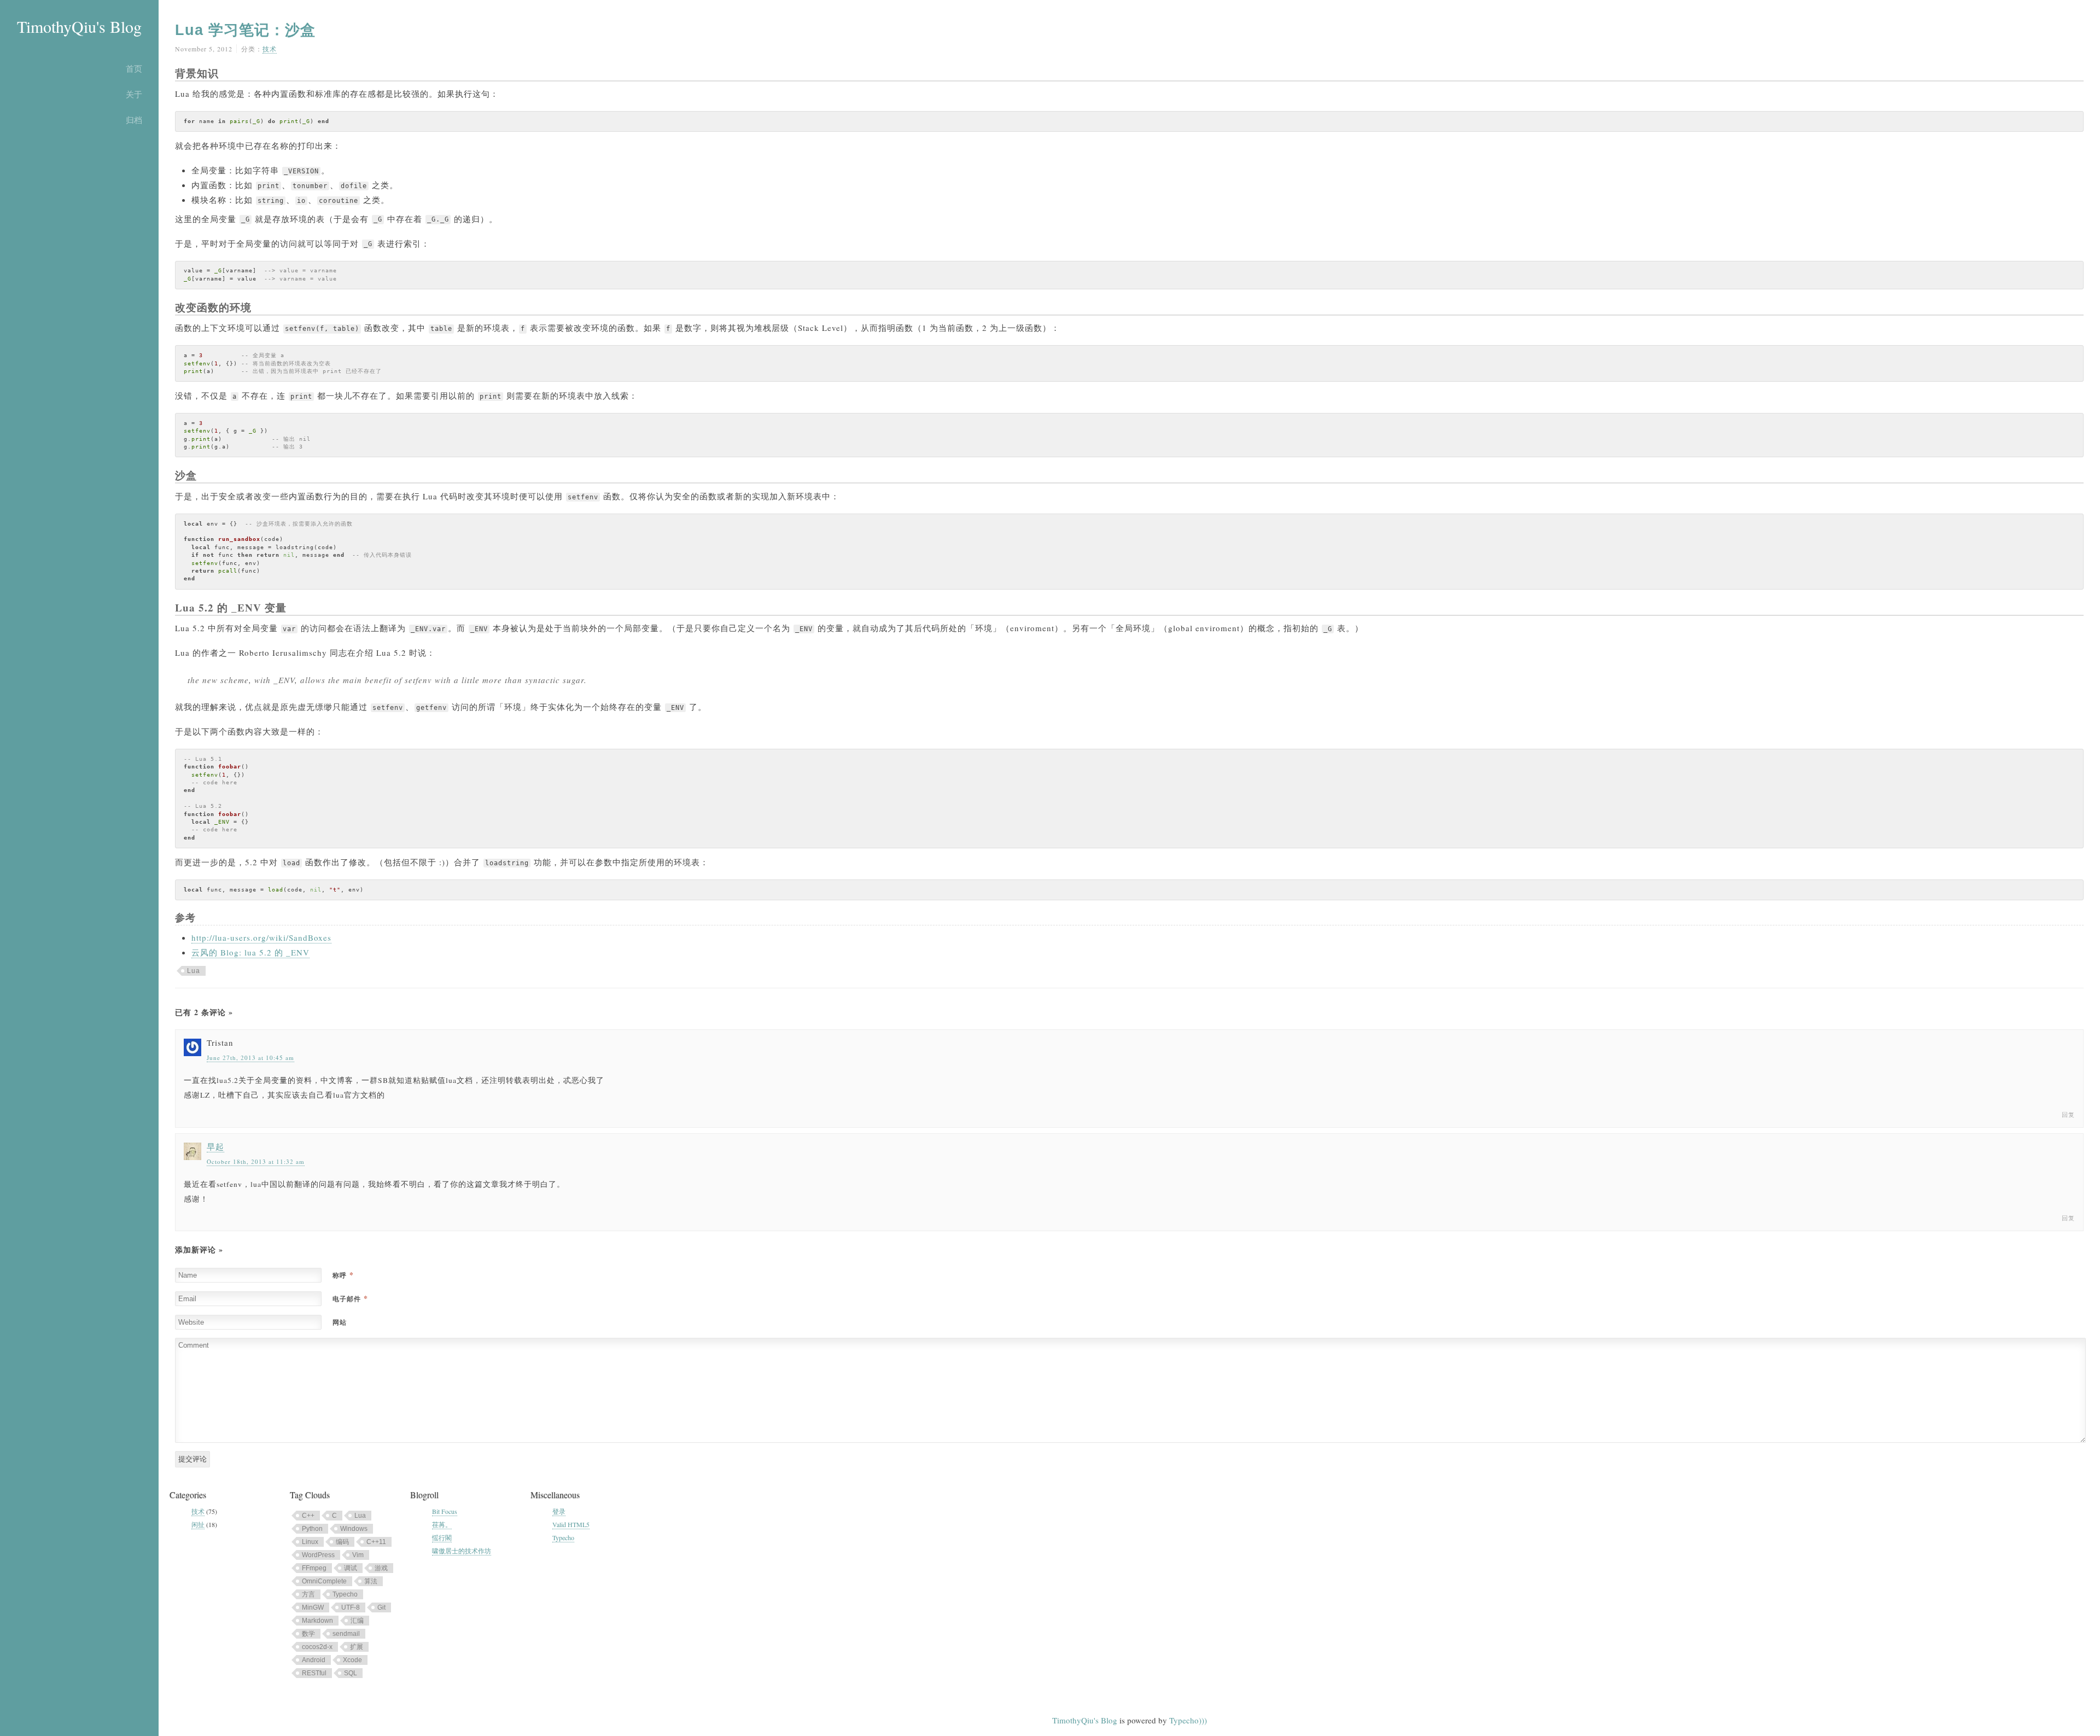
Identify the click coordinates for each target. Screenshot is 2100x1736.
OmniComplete (324, 1581)
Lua (194, 971)
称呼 (343, 1275)
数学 (308, 1634)
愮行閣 (442, 1537)
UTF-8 (351, 1607)
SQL (351, 1673)
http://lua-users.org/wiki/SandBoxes (261, 937)
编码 (342, 1542)
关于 (134, 94)
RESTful (314, 1673)
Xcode (352, 1660)
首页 (134, 68)
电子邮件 (350, 1299)
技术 (270, 49)
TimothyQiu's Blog (79, 26)
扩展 (357, 1647)
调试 (351, 1568)
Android (314, 1660)
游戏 (381, 1568)
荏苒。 (442, 1524)
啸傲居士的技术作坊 (462, 1551)
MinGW (313, 1607)
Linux (310, 1542)
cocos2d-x (317, 1647)
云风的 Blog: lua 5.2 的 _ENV (250, 952)
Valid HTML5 (571, 1524)
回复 (2068, 1114)
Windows (354, 1529)
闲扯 (198, 1524)
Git (381, 1607)
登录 (559, 1511)
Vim (358, 1555)
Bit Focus (445, 1511)
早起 (215, 1146)
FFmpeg (314, 1568)
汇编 (357, 1621)
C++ (308, 1516)
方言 (308, 1594)
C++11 (376, 1542)
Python (312, 1529)
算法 (371, 1581)
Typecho (345, 1594)
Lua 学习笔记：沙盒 (245, 30)
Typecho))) (1188, 1720)
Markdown (317, 1621)
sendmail (346, 1634)
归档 (134, 120)
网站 (340, 1322)
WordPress (318, 1555)
